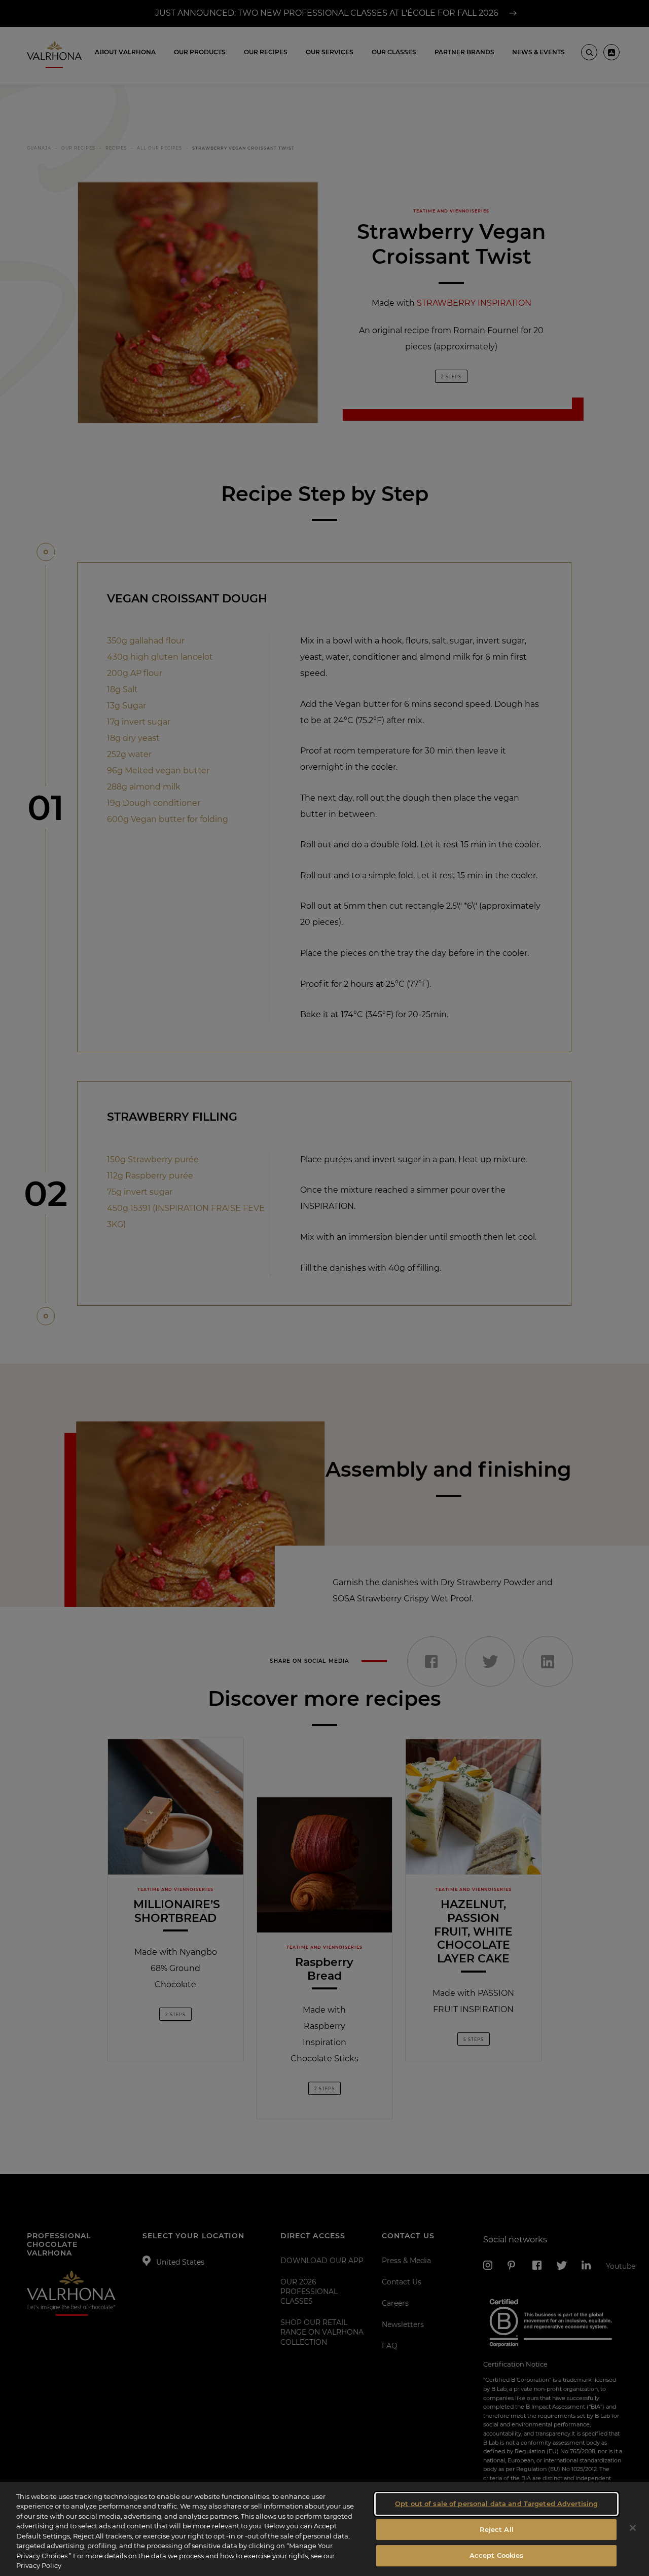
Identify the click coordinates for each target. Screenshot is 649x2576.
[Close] (633, 2528)
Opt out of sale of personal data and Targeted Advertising (496, 2503)
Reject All (497, 2529)
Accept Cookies (497, 2555)
